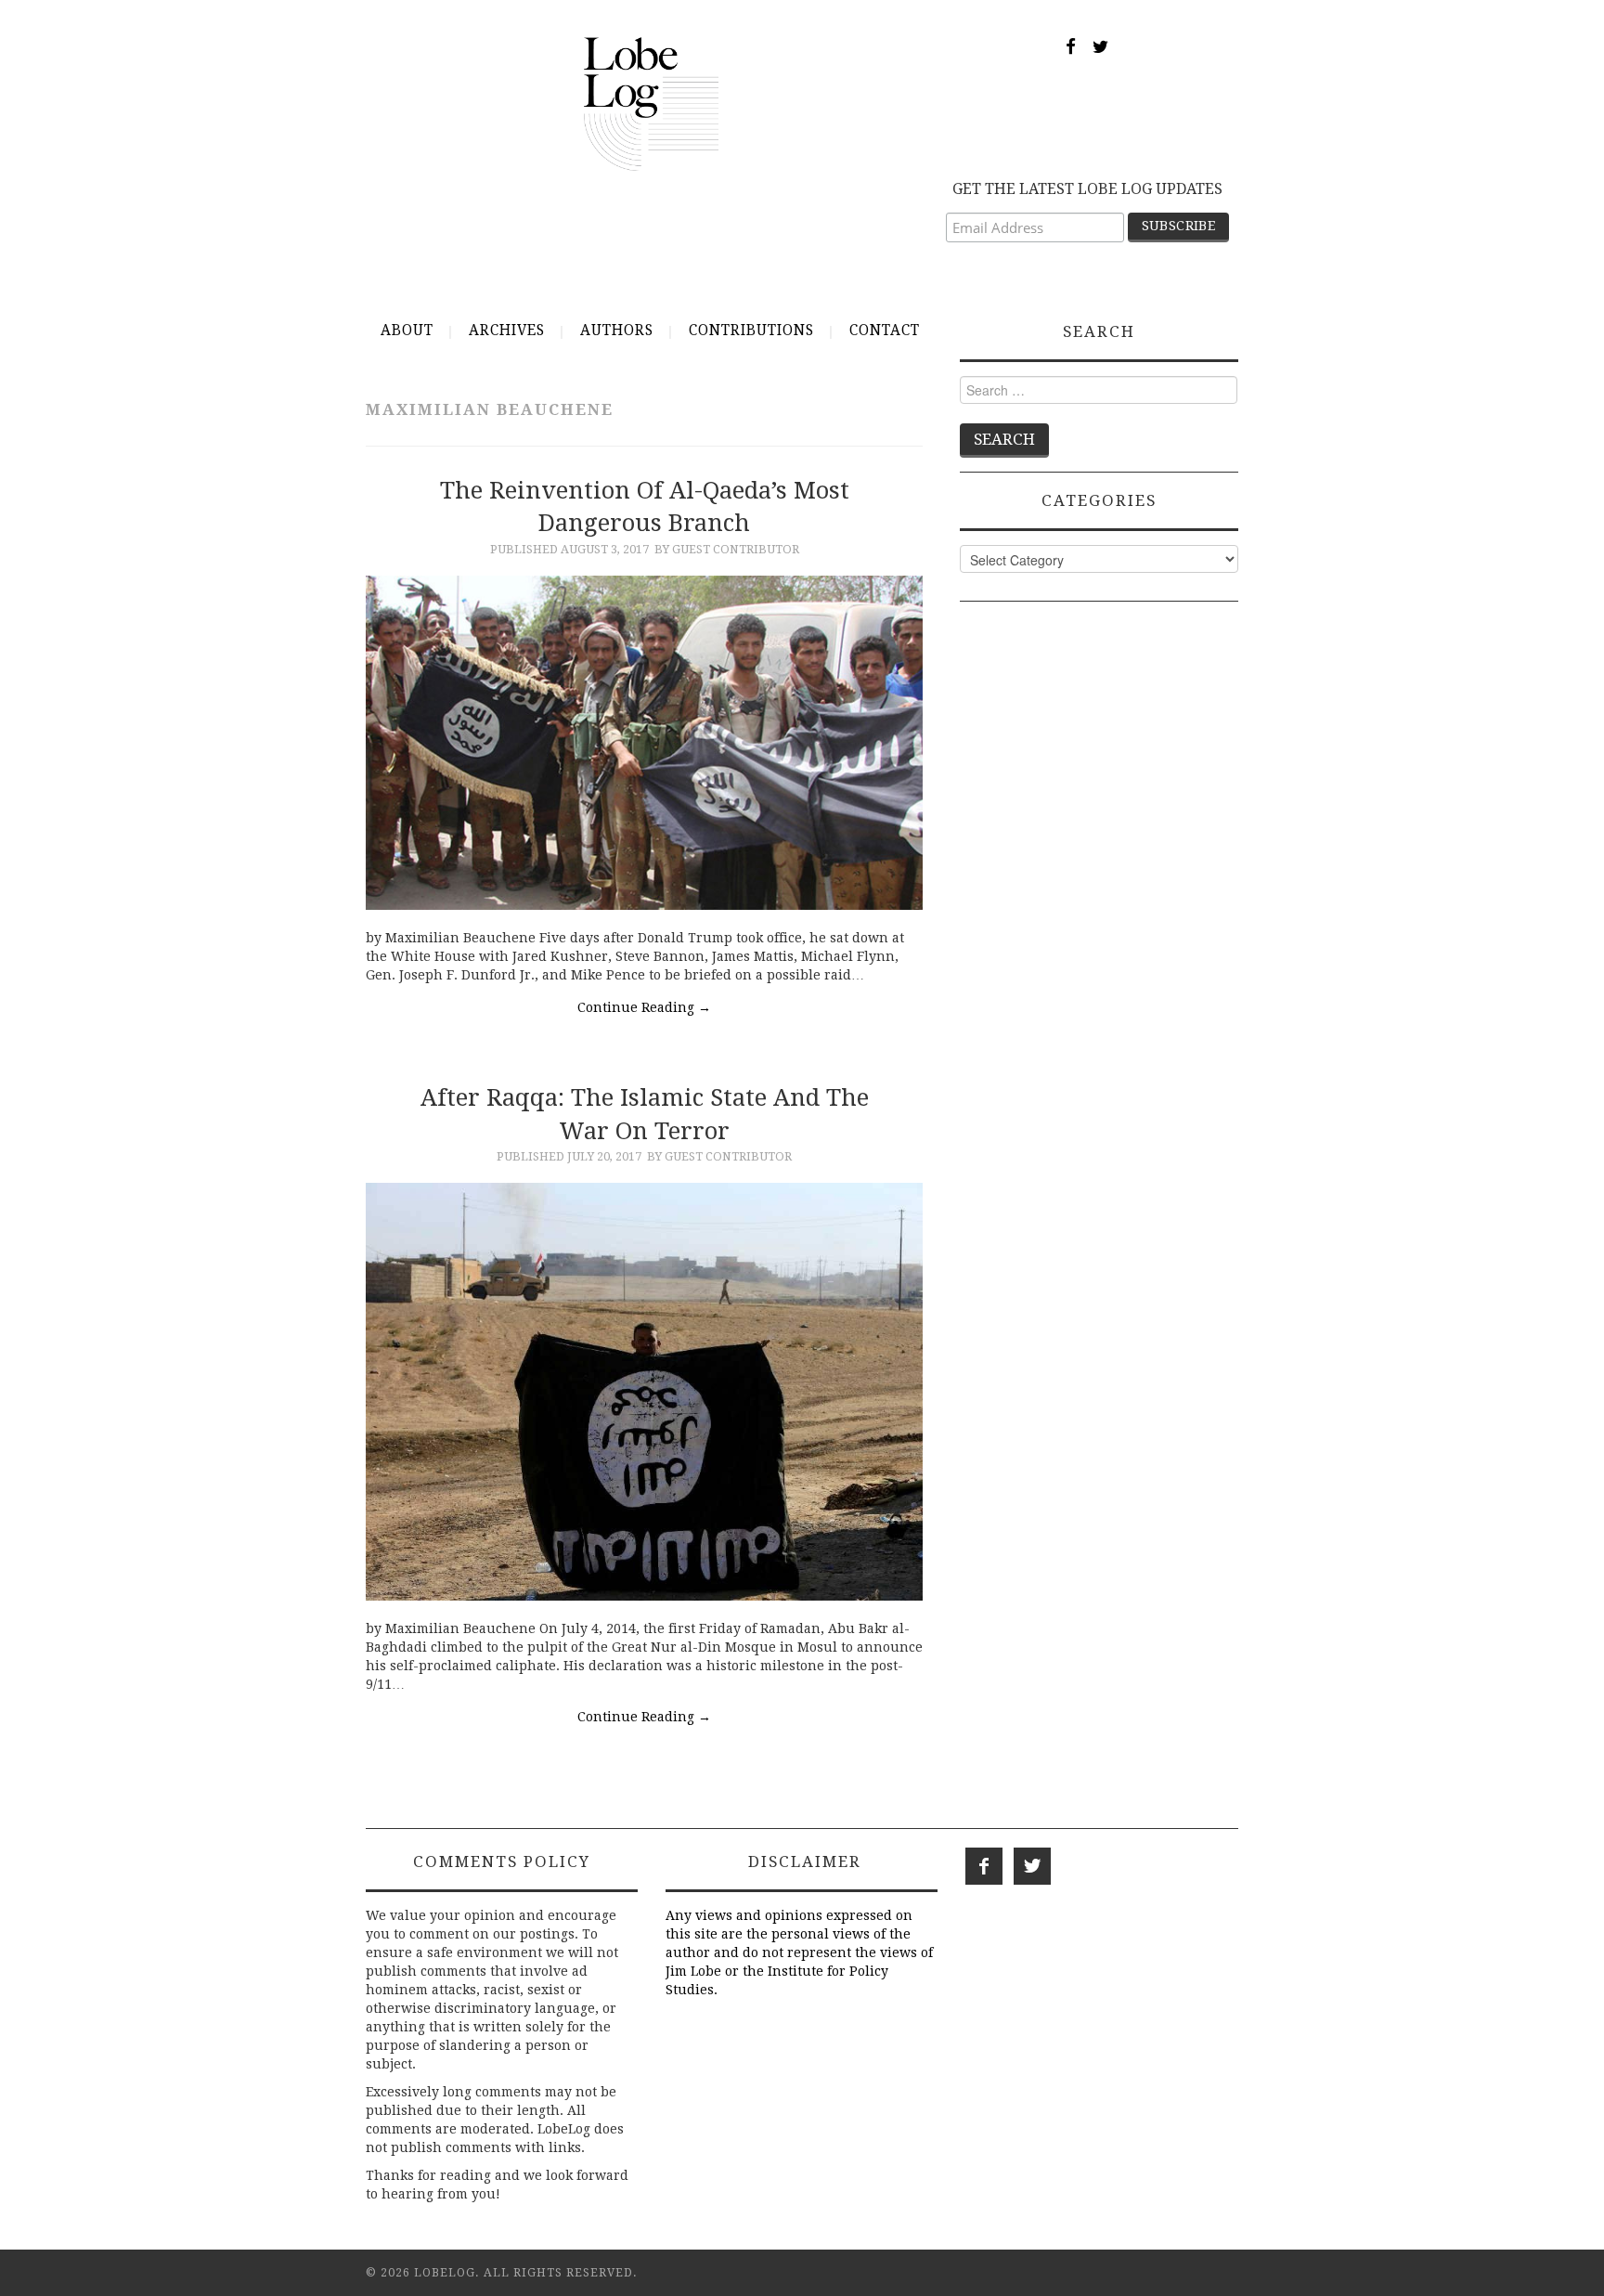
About (407, 331)
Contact (885, 331)
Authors (617, 331)
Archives (507, 331)
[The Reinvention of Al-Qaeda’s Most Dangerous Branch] (644, 743)
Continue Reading (644, 1007)
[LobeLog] (651, 103)
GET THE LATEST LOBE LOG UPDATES (1087, 189)
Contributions (751, 331)
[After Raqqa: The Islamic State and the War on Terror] (644, 1392)
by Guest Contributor (727, 549)
